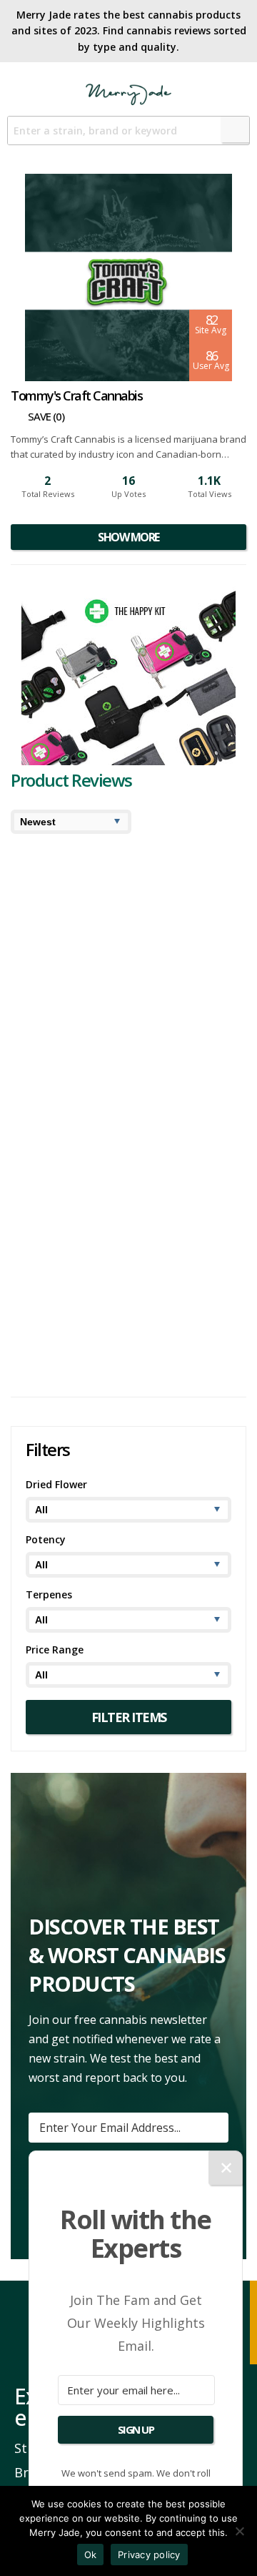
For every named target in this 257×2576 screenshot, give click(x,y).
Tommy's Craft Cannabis (142, 1157)
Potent (38, 1157)
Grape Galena (120, 1145)
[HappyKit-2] (128, 761)
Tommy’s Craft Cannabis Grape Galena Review (111, 1026)
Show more (128, 537)
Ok (91, 2555)
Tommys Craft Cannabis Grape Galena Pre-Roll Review (110, 1232)
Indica (132, 1132)
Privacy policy (149, 2555)
